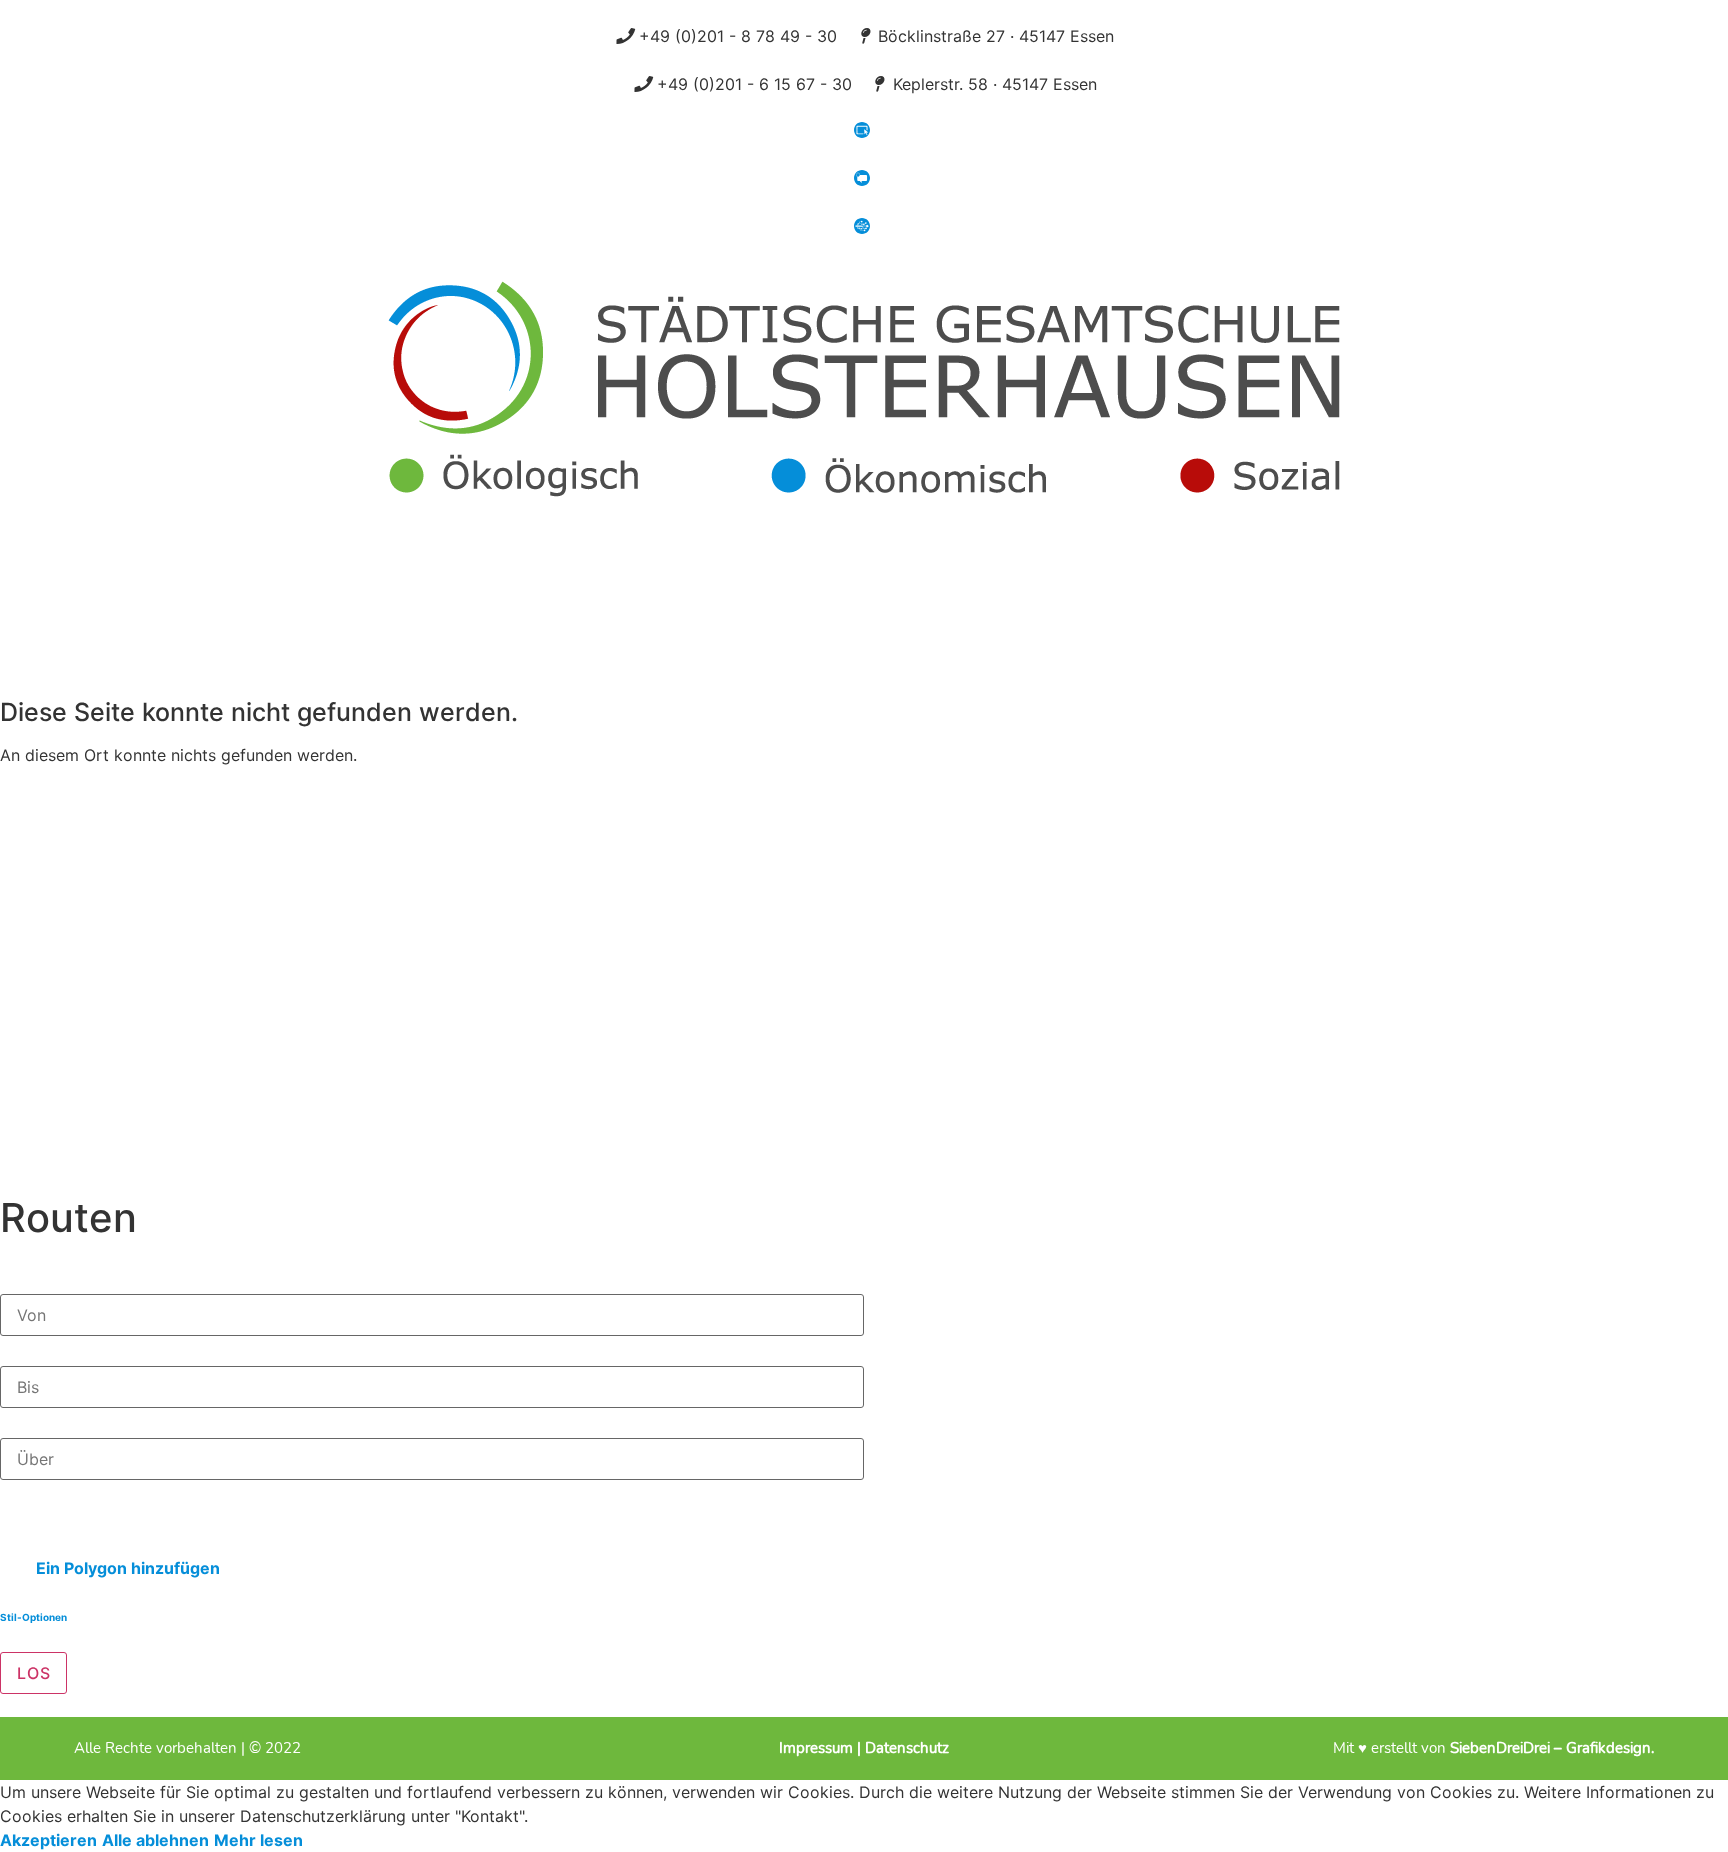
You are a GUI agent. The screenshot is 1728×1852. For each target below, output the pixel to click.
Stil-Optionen (33, 1617)
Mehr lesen (258, 1840)
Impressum (818, 1748)
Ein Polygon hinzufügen (126, 1568)
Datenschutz (907, 1748)
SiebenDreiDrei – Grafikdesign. (1552, 1748)
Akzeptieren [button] (48, 1840)
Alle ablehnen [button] (155, 1840)
